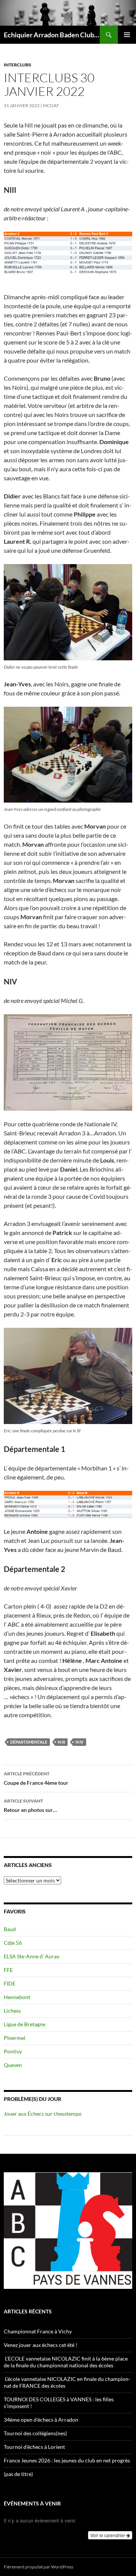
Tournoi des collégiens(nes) (35, 2433)
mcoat (51, 105)
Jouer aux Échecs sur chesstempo (43, 2114)
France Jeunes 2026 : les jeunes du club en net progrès (67, 2460)
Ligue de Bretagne (25, 2024)
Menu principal (127, 35)
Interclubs (18, 65)
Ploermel (15, 2038)
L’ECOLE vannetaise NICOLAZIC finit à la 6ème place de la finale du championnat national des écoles (66, 2362)
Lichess (12, 2011)
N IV (80, 1742)
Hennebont (17, 1997)
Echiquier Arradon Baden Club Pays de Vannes (52, 35)
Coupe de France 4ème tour (36, 1778)
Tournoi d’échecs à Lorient (34, 2447)
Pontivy (13, 2051)
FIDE (10, 1983)
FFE (8, 1970)
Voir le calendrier (108, 2535)
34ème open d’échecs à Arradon (41, 2420)
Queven (13, 2065)
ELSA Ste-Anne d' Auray (32, 1956)
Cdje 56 (13, 1943)
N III (61, 1742)
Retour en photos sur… (30, 1806)
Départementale (29, 1742)
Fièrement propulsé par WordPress (39, 2567)
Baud (10, 1929)
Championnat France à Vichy (38, 2331)
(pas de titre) (18, 2474)
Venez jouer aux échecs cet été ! (41, 2345)
